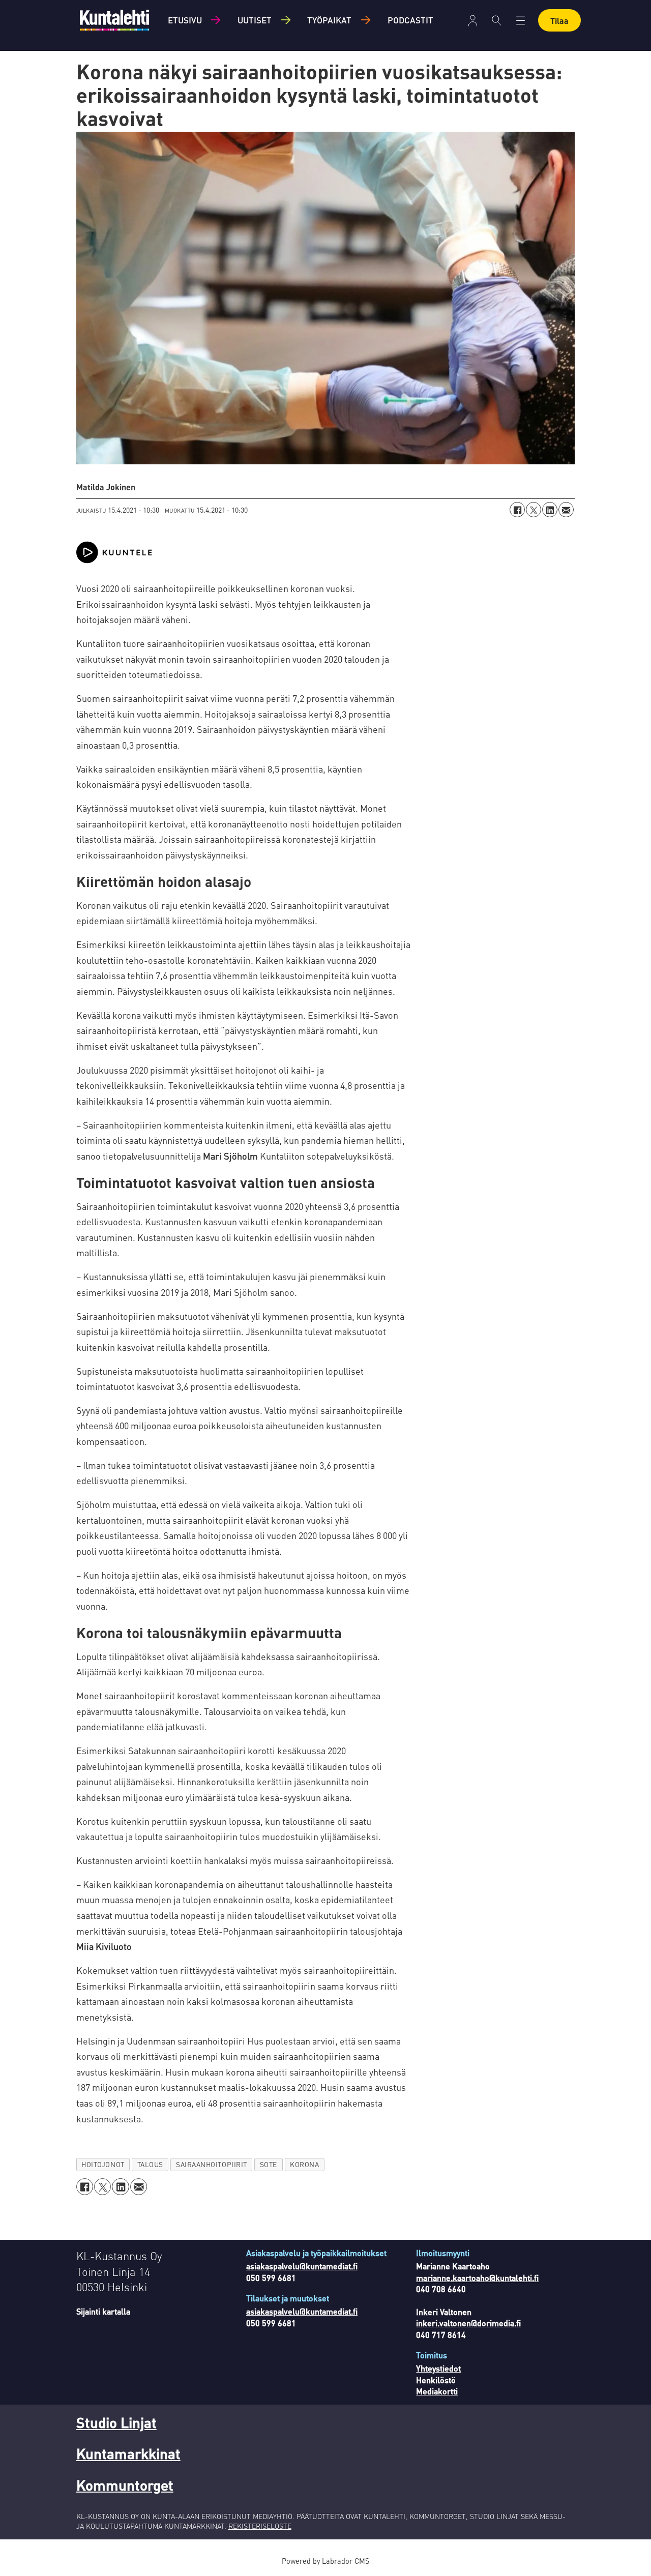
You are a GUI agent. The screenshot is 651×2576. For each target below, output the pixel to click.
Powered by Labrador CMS (325, 2561)
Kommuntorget (125, 2485)
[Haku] (497, 20)
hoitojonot (103, 2164)
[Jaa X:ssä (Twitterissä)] (534, 510)
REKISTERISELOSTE (260, 2526)
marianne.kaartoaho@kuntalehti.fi (477, 2278)
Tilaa (559, 21)
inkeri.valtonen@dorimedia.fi (468, 2323)
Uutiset (255, 20)
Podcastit (410, 20)
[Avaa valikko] (473, 21)
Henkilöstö (436, 2380)
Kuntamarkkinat (128, 2453)
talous (150, 2164)
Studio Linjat (116, 2422)
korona (304, 2164)
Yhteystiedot (438, 2368)
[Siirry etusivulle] (114, 20)
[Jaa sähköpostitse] (566, 510)
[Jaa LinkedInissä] (550, 510)
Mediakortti (437, 2391)
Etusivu (185, 20)
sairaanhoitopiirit (212, 2164)
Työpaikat (329, 20)
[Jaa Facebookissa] (517, 510)
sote (269, 2164)
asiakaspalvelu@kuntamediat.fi (302, 2266)
